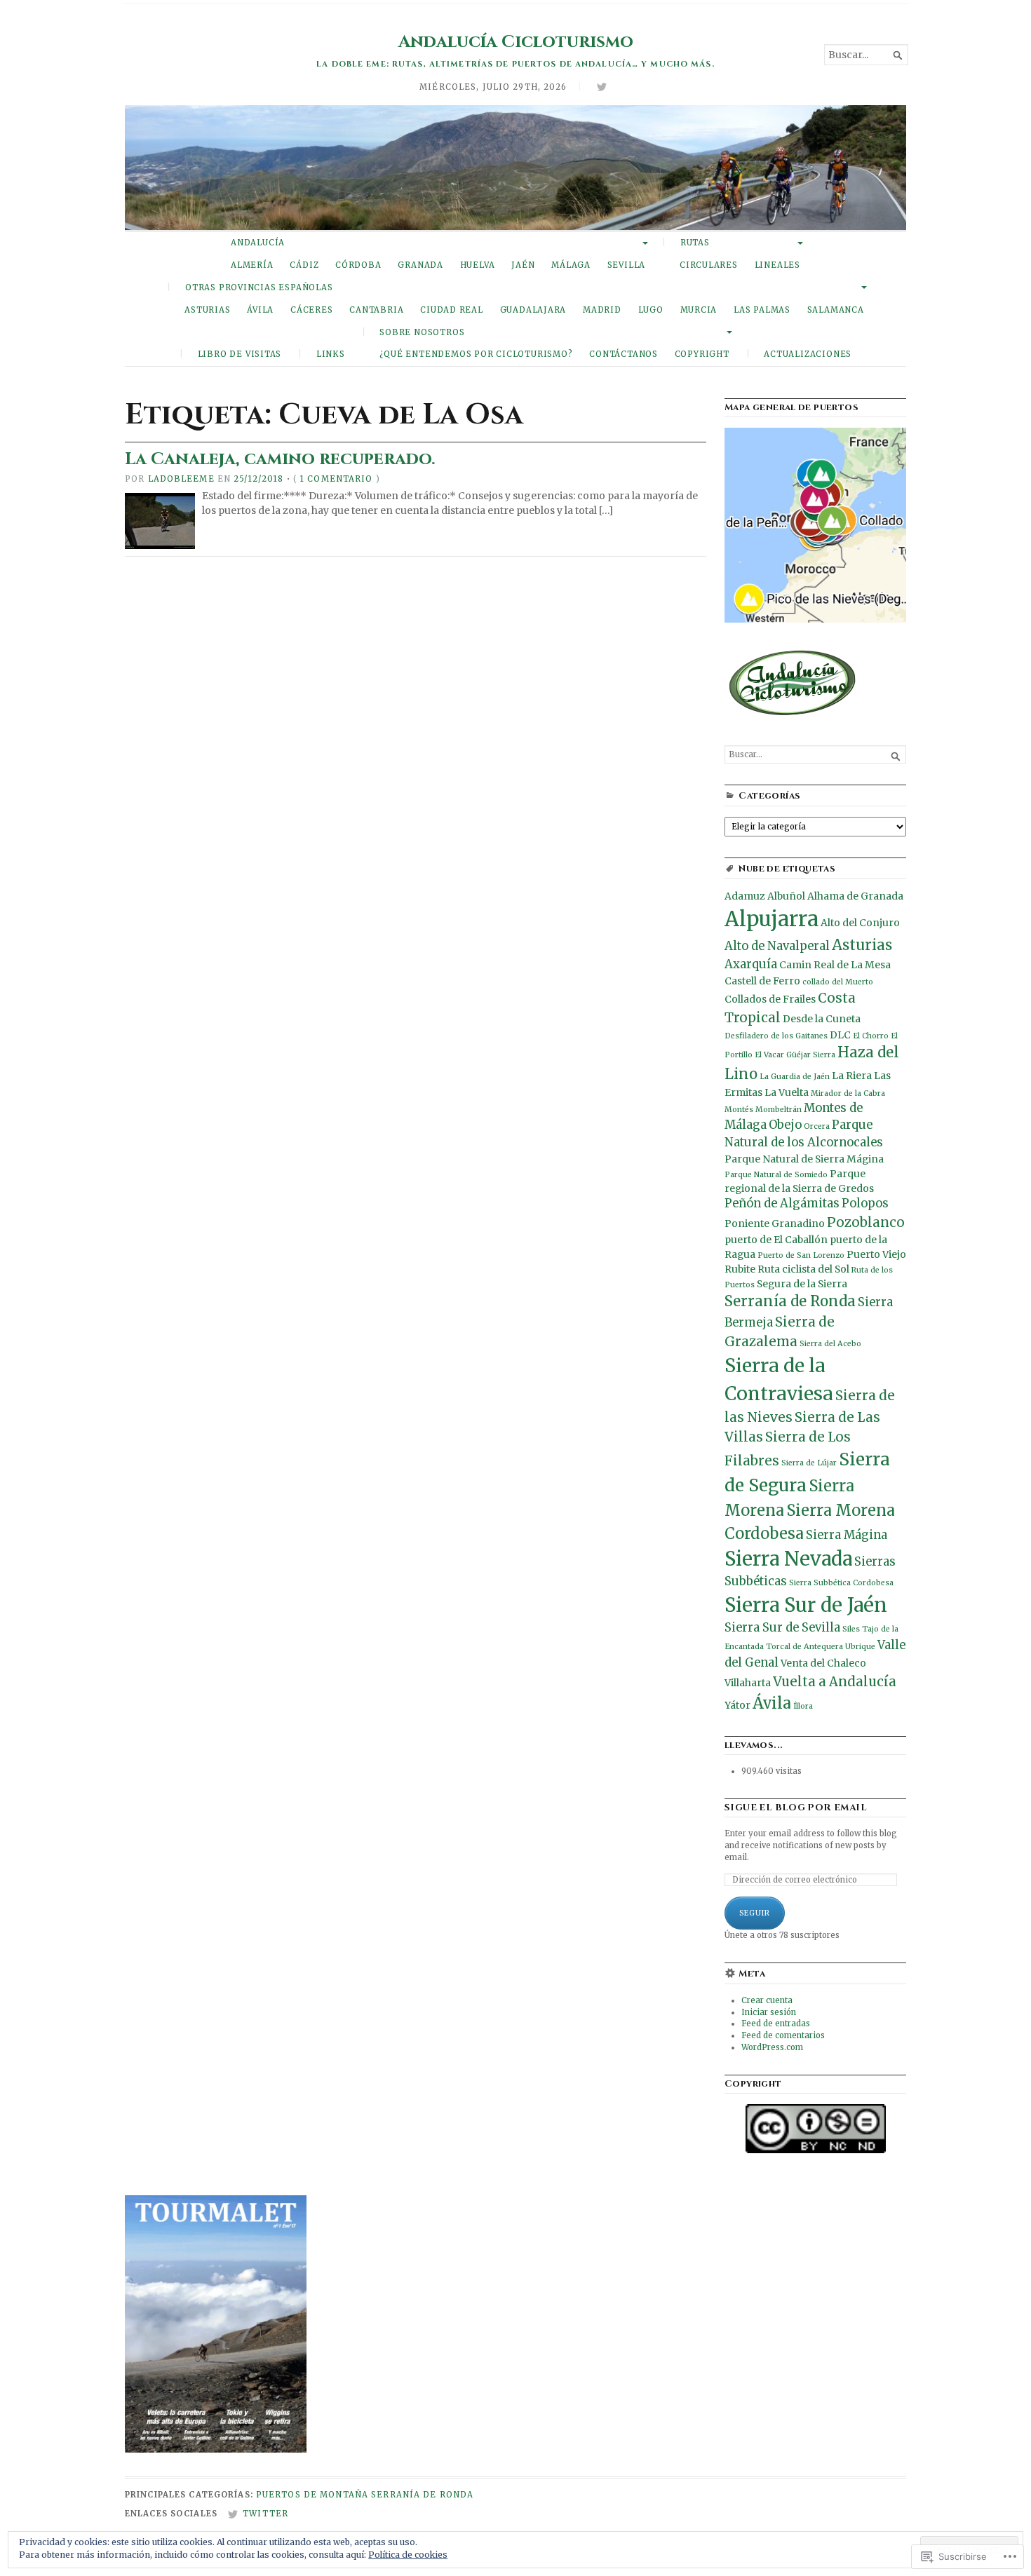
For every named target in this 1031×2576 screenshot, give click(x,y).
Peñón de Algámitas (782, 1204)
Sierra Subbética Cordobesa (841, 1583)
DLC (840, 1035)
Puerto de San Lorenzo (801, 1255)
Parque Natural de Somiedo (776, 1175)
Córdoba (358, 265)
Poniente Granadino (775, 1223)
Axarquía (751, 964)
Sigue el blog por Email (796, 1808)
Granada (420, 265)
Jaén (523, 265)
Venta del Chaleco (823, 1663)
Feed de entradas (776, 2023)
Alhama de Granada (855, 896)
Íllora (803, 1706)
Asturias (207, 310)
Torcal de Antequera (804, 1647)
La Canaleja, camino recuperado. (280, 459)
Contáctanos (624, 354)
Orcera (817, 1126)
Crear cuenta (767, 2000)
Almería (252, 265)
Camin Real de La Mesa (835, 965)
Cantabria (376, 310)
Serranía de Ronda (790, 1301)
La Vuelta (787, 1092)
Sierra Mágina (847, 1535)
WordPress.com (772, 2047)
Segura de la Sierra (802, 1284)
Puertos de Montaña (312, 2495)
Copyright (702, 354)
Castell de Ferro (762, 981)
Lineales (777, 265)
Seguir (755, 1913)
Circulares (709, 265)
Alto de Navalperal (777, 946)
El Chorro (871, 1036)
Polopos (865, 1204)
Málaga (571, 265)
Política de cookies (408, 2555)
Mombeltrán (779, 1110)
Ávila (260, 310)
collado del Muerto (838, 982)
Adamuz (745, 896)
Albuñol (786, 896)
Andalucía (258, 243)
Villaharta (748, 1683)
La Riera (852, 1076)
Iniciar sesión (769, 2012)
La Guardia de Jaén (795, 1077)
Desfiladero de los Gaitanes (776, 1036)
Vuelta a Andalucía (835, 1682)
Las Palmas (762, 310)
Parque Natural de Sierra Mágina (804, 1159)
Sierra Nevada (788, 1559)
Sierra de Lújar (809, 1463)
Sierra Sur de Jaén (806, 1605)
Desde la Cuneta (822, 1019)
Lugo (651, 310)
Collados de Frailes (770, 999)
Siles (851, 1629)
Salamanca (836, 310)
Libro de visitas (240, 354)
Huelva (478, 265)
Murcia (699, 310)
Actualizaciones (808, 354)
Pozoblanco (866, 1222)
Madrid (602, 310)
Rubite (740, 1269)
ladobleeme (181, 479)
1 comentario (336, 479)
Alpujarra (771, 919)
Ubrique (860, 1647)
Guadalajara (533, 310)
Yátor (737, 1705)
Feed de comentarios (783, 2035)
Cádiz (304, 265)
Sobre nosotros (422, 332)
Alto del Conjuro (860, 923)
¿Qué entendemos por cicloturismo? (476, 354)
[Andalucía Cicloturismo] (515, 168)
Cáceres (312, 310)
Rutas (695, 243)
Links (331, 354)
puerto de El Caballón (776, 1240)
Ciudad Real (452, 310)
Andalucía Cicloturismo (516, 42)
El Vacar (769, 1055)
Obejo (785, 1125)
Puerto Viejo (876, 1254)
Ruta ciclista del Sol (803, 1269)
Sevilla (627, 265)
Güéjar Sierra (811, 1055)
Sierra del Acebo (830, 1344)
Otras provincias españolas (259, 287)
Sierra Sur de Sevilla (782, 1628)
